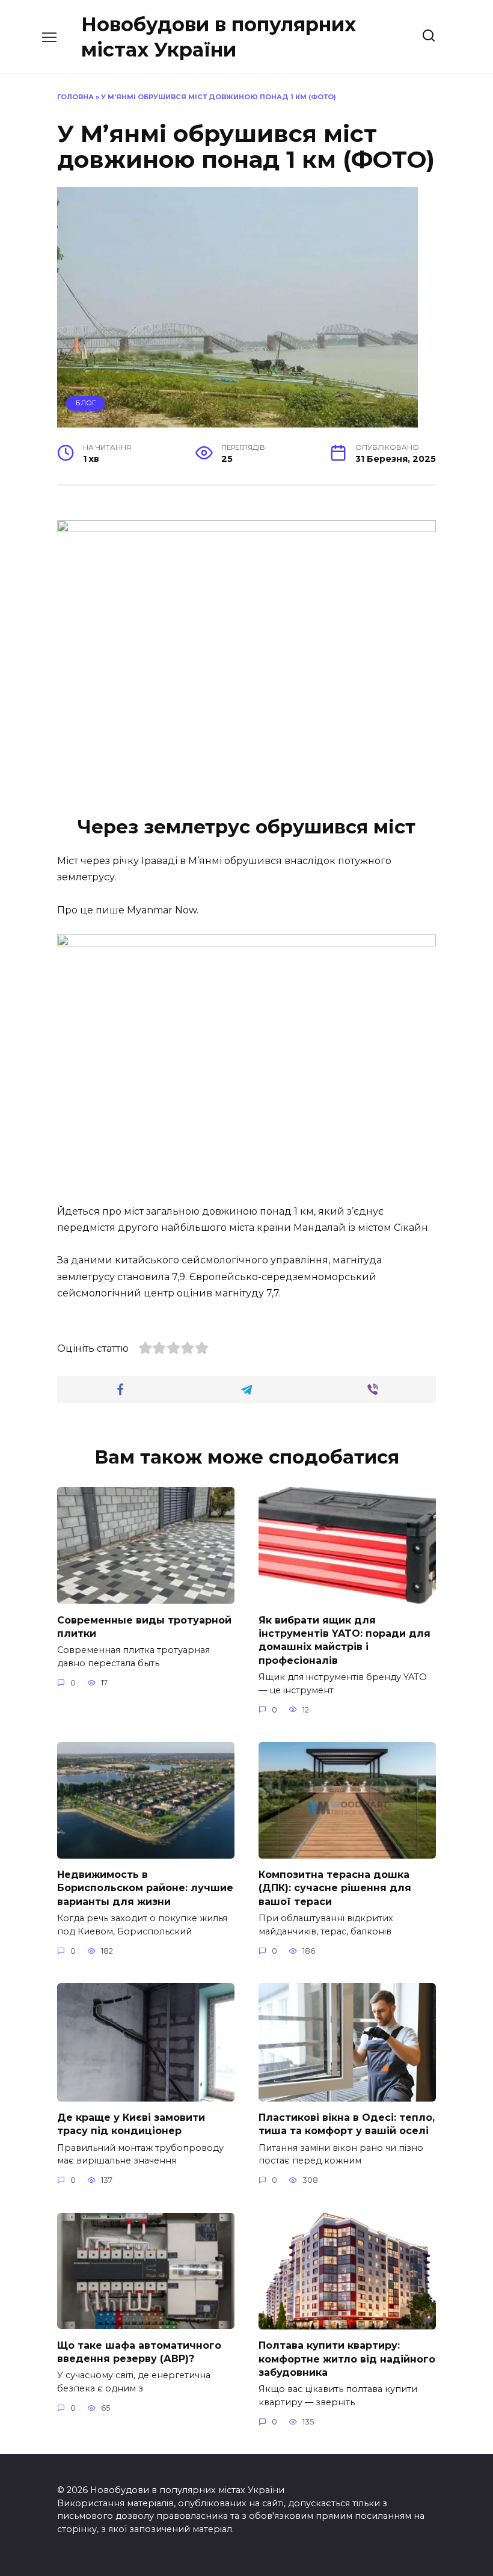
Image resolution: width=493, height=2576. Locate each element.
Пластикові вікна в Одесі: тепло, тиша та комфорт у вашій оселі (347, 2124)
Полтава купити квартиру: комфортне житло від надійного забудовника (347, 2359)
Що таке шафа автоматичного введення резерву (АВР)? (139, 2351)
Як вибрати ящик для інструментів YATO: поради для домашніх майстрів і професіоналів (344, 1640)
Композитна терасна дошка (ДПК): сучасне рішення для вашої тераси (335, 1888)
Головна (75, 97)
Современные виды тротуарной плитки (144, 1626)
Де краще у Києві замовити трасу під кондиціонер (131, 2124)
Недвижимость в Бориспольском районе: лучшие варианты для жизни (145, 1888)
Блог (86, 403)
